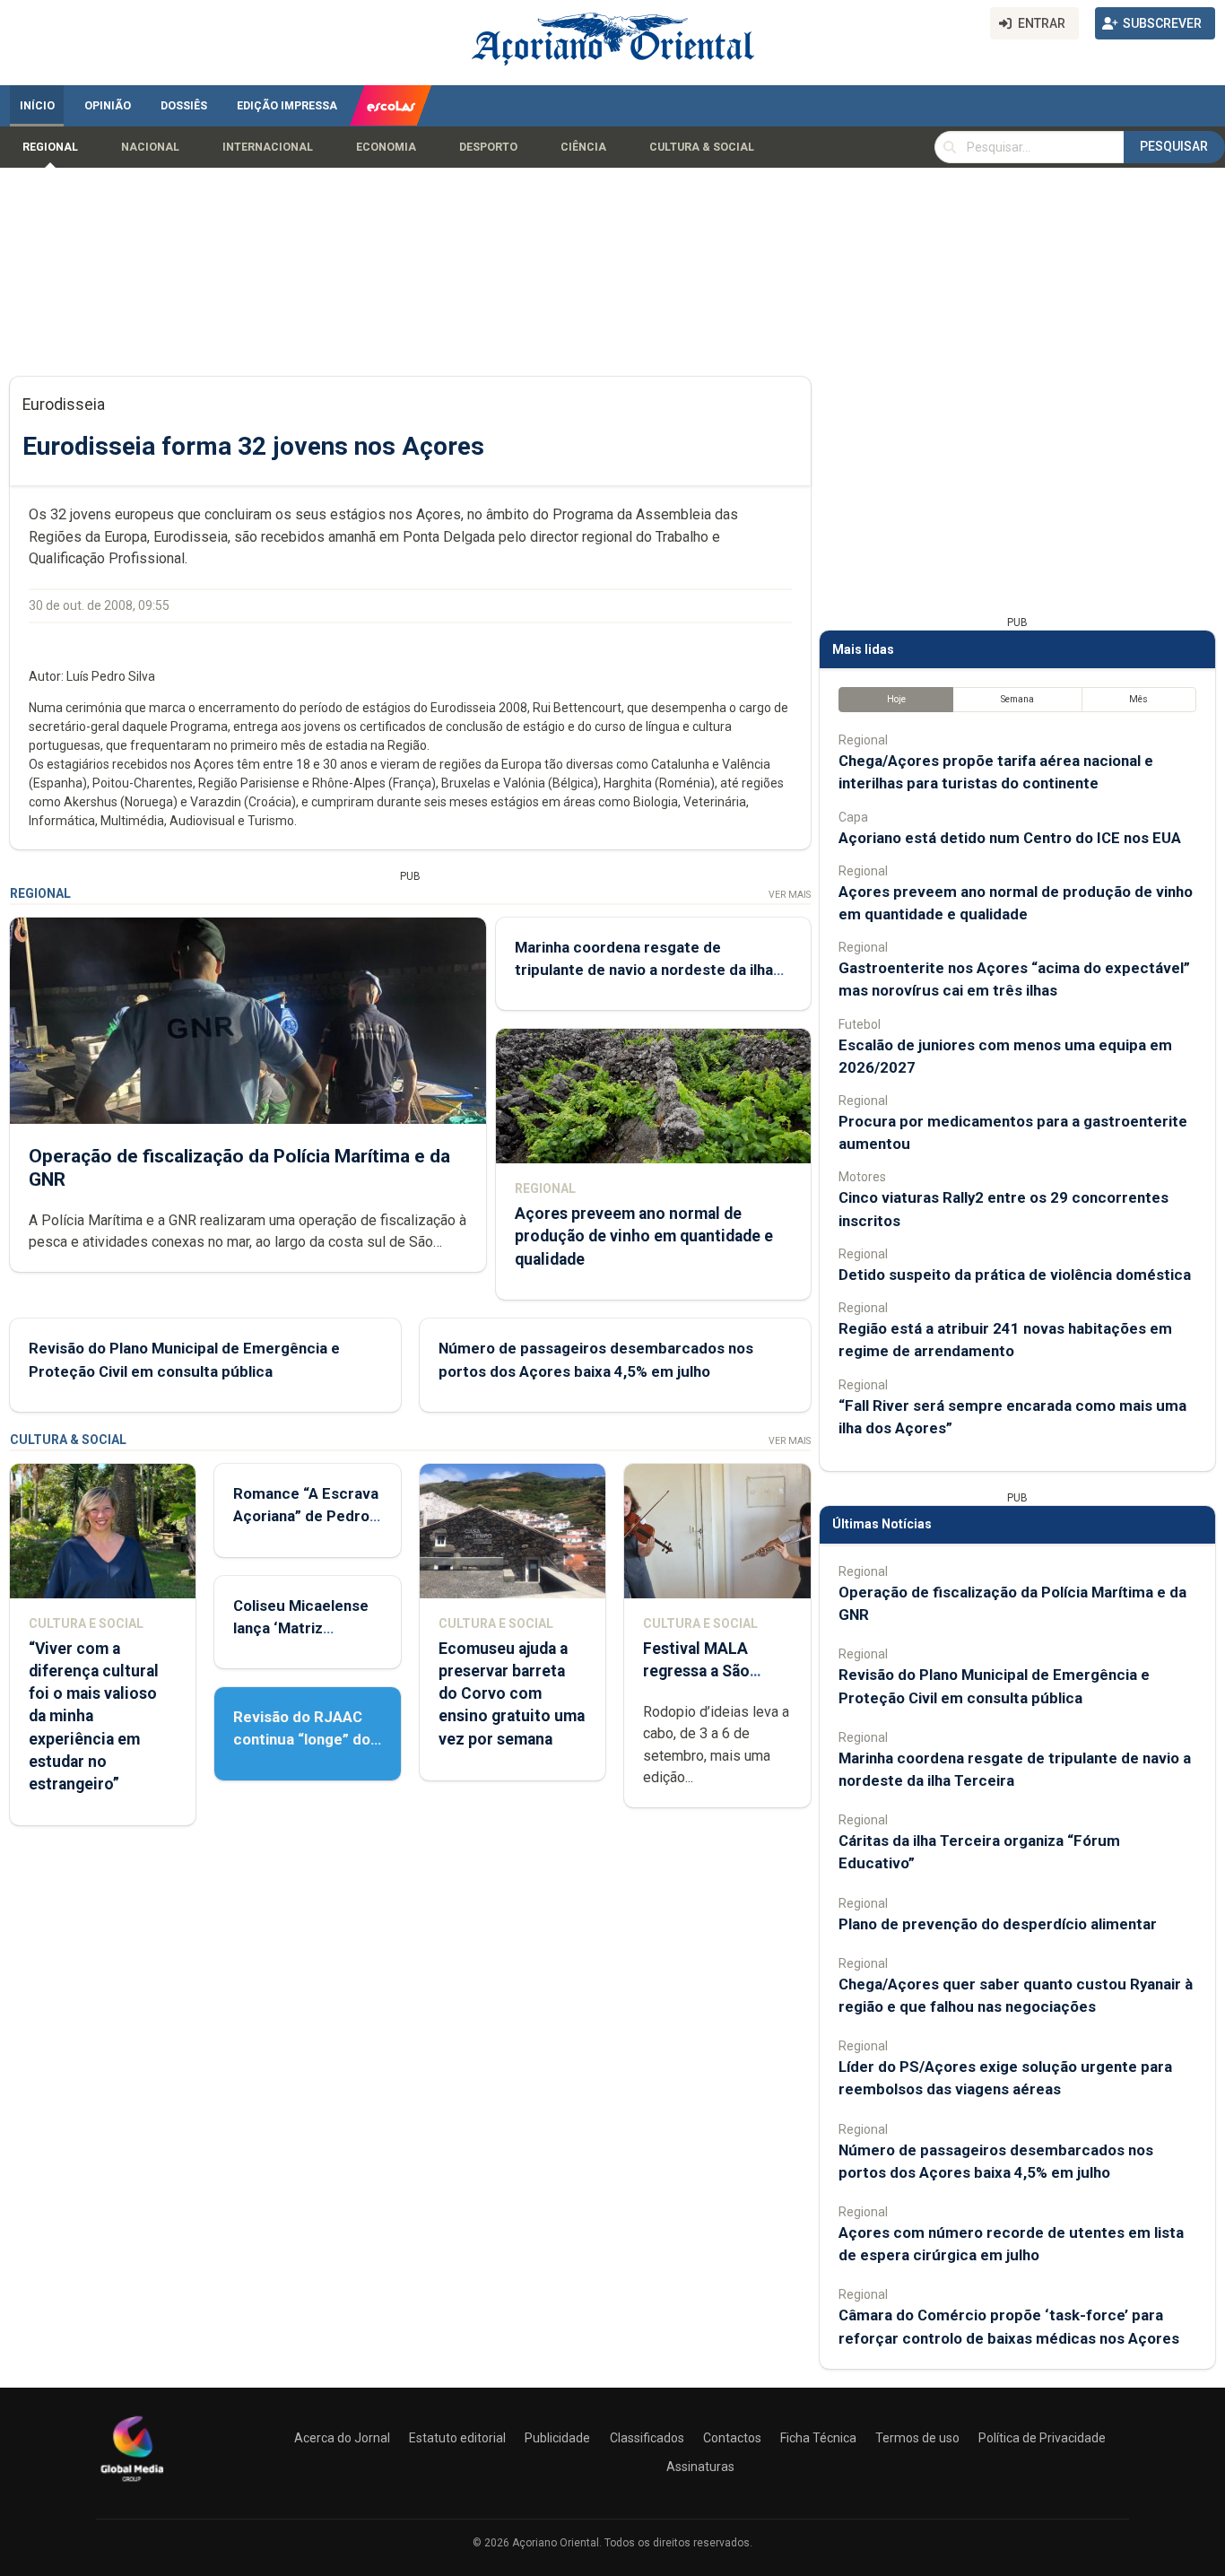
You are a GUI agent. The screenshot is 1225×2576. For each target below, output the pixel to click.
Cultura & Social (702, 147)
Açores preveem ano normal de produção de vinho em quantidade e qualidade (644, 1236)
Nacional (150, 147)
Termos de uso (917, 2438)
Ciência (583, 147)
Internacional (268, 147)
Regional (50, 147)
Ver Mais (790, 895)
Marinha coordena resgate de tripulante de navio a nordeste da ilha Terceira (644, 970)
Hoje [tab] (896, 699)
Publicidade (557, 2438)
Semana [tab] (1017, 699)
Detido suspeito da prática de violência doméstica (1015, 1275)
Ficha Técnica (818, 2438)
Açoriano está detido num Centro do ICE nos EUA (1010, 838)
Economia (386, 147)
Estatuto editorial (457, 2438)
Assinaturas (700, 2467)
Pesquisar (1174, 146)
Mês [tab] (1138, 699)
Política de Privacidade (1042, 2438)
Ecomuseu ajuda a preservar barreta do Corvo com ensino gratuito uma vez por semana (512, 1694)
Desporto (488, 147)
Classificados (647, 2438)
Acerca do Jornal (342, 2438)
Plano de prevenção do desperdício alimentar (998, 1924)
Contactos (732, 2438)
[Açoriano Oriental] (132, 2484)
